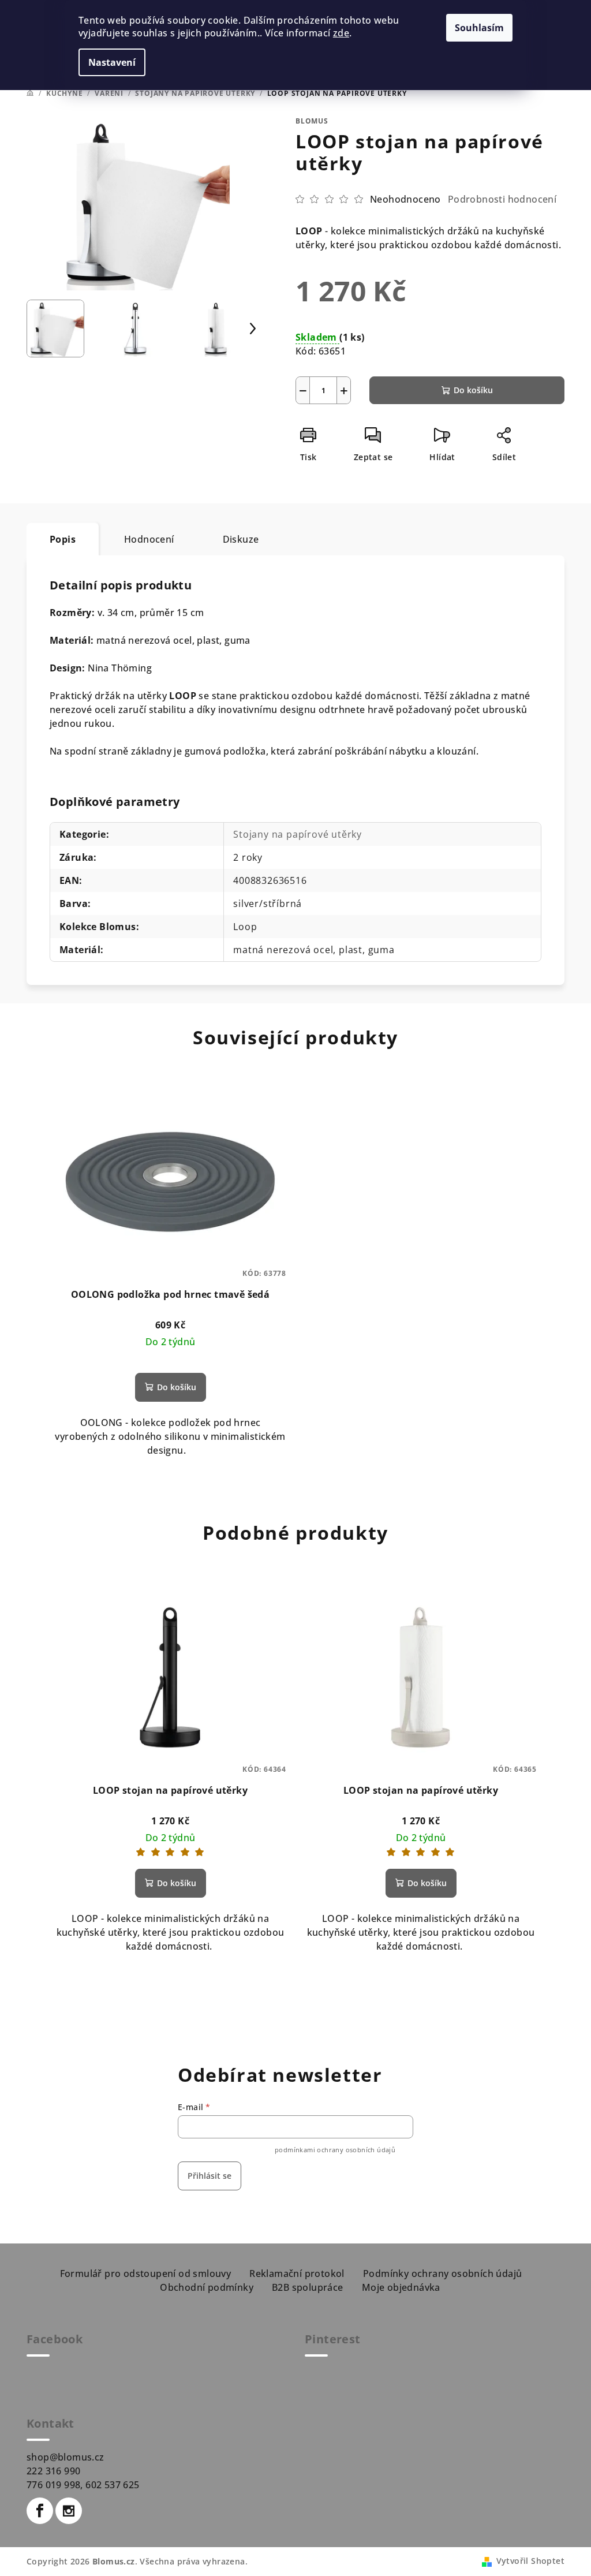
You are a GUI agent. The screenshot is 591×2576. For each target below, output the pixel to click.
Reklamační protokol (297, 2273)
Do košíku (473, 390)
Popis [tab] (63, 539)
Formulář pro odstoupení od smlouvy (146, 2273)
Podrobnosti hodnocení (502, 199)
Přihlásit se (210, 2176)
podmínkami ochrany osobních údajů (335, 2150)
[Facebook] (40, 2511)
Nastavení (112, 62)
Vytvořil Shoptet (530, 2561)
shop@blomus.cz (66, 2457)
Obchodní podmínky (207, 2287)
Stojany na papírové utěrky (298, 834)
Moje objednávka (401, 2287)
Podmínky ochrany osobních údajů (442, 2273)
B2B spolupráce (308, 2287)
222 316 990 (53, 2471)
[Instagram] (69, 2511)
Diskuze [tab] (241, 539)
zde (341, 33)
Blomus (312, 121)
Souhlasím (479, 28)
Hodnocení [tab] (149, 539)
